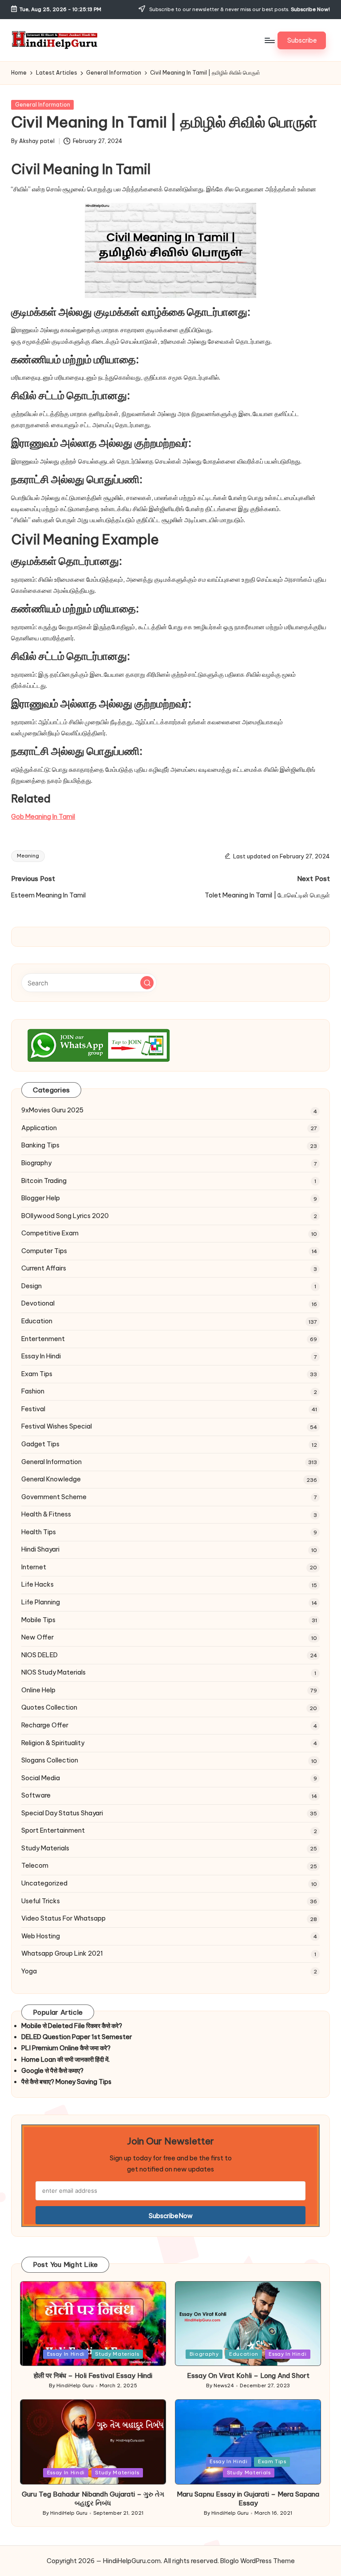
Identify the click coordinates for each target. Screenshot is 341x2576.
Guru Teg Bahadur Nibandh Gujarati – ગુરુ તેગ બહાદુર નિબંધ (93, 2499)
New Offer (38, 1637)
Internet (34, 1567)
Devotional (38, 1303)
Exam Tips (37, 1374)
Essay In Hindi (41, 1356)
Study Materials (45, 1848)
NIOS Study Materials (54, 1672)
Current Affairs (44, 1268)
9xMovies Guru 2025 (52, 1110)
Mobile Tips (38, 1620)
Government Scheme (54, 1497)
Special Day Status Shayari (62, 1813)
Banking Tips (40, 1145)
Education (37, 1321)
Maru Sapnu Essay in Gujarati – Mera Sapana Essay (248, 2499)
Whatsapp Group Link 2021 (62, 1953)
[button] (302, 40)
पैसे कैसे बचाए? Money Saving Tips (66, 2082)
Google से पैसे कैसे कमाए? (52, 2071)
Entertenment (43, 1339)
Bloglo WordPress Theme (258, 2561)
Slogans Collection (50, 1760)
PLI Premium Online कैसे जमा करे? (66, 2048)
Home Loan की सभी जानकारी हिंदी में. (65, 2060)
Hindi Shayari (40, 1549)
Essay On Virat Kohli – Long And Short (248, 2376)
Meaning (28, 856)
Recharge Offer (45, 1725)
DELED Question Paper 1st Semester (77, 2037)
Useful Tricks (41, 1901)
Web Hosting (41, 1936)
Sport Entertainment (53, 1830)
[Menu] (269, 40)
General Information (43, 105)
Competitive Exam (50, 1233)
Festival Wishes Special (57, 1426)
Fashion (33, 1391)
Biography (36, 1163)
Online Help (38, 1690)
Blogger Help (41, 1198)
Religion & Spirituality (53, 1743)
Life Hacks (38, 1584)
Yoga (29, 1971)
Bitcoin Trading (44, 1181)
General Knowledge (51, 1479)
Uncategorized (44, 1883)
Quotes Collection (49, 1707)
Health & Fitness (46, 1514)
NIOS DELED (40, 1655)
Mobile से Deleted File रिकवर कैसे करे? (72, 2026)
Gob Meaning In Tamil (43, 817)
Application (39, 1128)
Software (36, 1795)
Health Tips (39, 1532)
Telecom (35, 1866)
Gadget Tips (40, 1444)
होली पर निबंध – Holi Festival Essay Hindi (93, 2376)
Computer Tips (44, 1251)
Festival (33, 1409)
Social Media (41, 1778)
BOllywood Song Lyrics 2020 (65, 1216)
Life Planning (41, 1602)
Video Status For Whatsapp (63, 1918)
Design (32, 1286)
